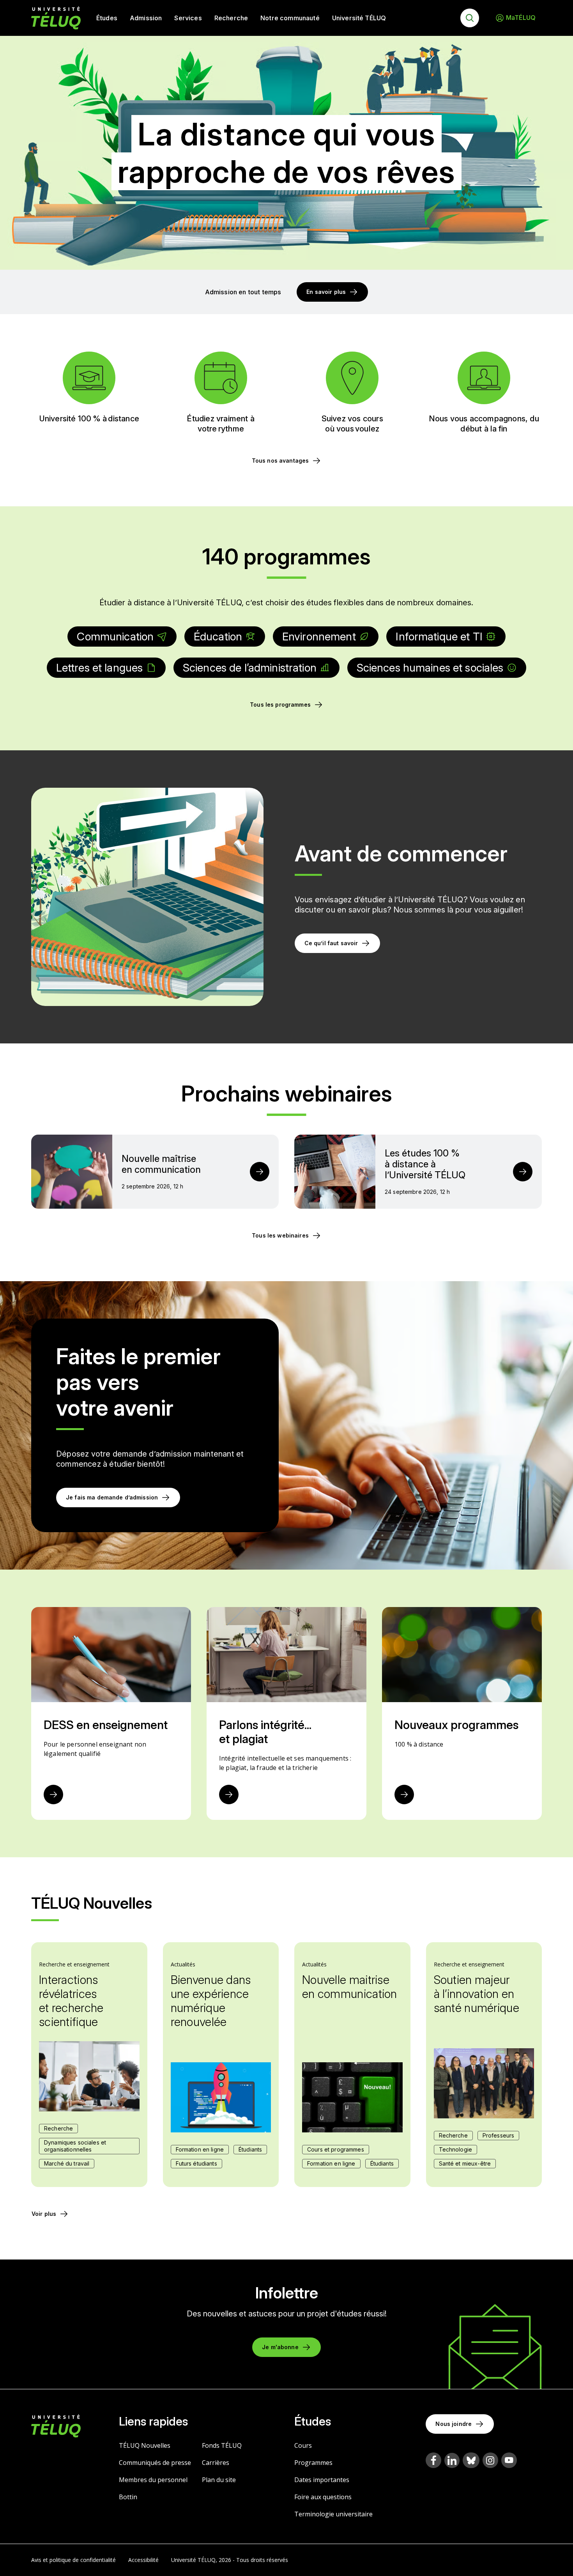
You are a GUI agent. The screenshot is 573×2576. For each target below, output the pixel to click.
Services (188, 18)
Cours (303, 2445)
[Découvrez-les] (404, 1795)
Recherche (231, 18)
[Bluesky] (471, 2460)
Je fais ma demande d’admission (112, 1497)
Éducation (218, 636)
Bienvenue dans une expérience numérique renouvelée (211, 2001)
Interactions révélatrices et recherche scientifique (71, 2001)
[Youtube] (509, 2460)
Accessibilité (143, 2560)
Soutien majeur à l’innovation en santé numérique (477, 1994)
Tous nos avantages (280, 461)
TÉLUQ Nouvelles (145, 2445)
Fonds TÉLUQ (222, 2445)
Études (107, 18)
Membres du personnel (153, 2480)
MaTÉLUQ (521, 18)
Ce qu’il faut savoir (331, 943)
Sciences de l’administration (250, 668)
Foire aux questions (323, 2497)
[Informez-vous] (229, 1795)
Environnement (319, 636)
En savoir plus (326, 292)
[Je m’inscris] (260, 1172)
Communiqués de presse (155, 2463)
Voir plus (44, 2214)
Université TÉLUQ (359, 18)
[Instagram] (490, 2460)
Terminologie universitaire (333, 2514)
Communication (115, 636)
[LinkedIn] (452, 2460)
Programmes (313, 2463)
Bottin (128, 2497)
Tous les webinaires (280, 1235)
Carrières (216, 2463)
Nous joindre (454, 2424)
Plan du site (219, 2480)
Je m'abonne (280, 2347)
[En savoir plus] (53, 1795)
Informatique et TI (439, 636)
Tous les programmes (280, 705)
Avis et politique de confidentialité (73, 2560)
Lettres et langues (100, 668)
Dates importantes (322, 2480)
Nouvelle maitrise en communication (350, 1987)
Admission (146, 18)
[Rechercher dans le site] (470, 18)
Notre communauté (290, 18)
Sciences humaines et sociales (430, 668)
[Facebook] (433, 2460)
